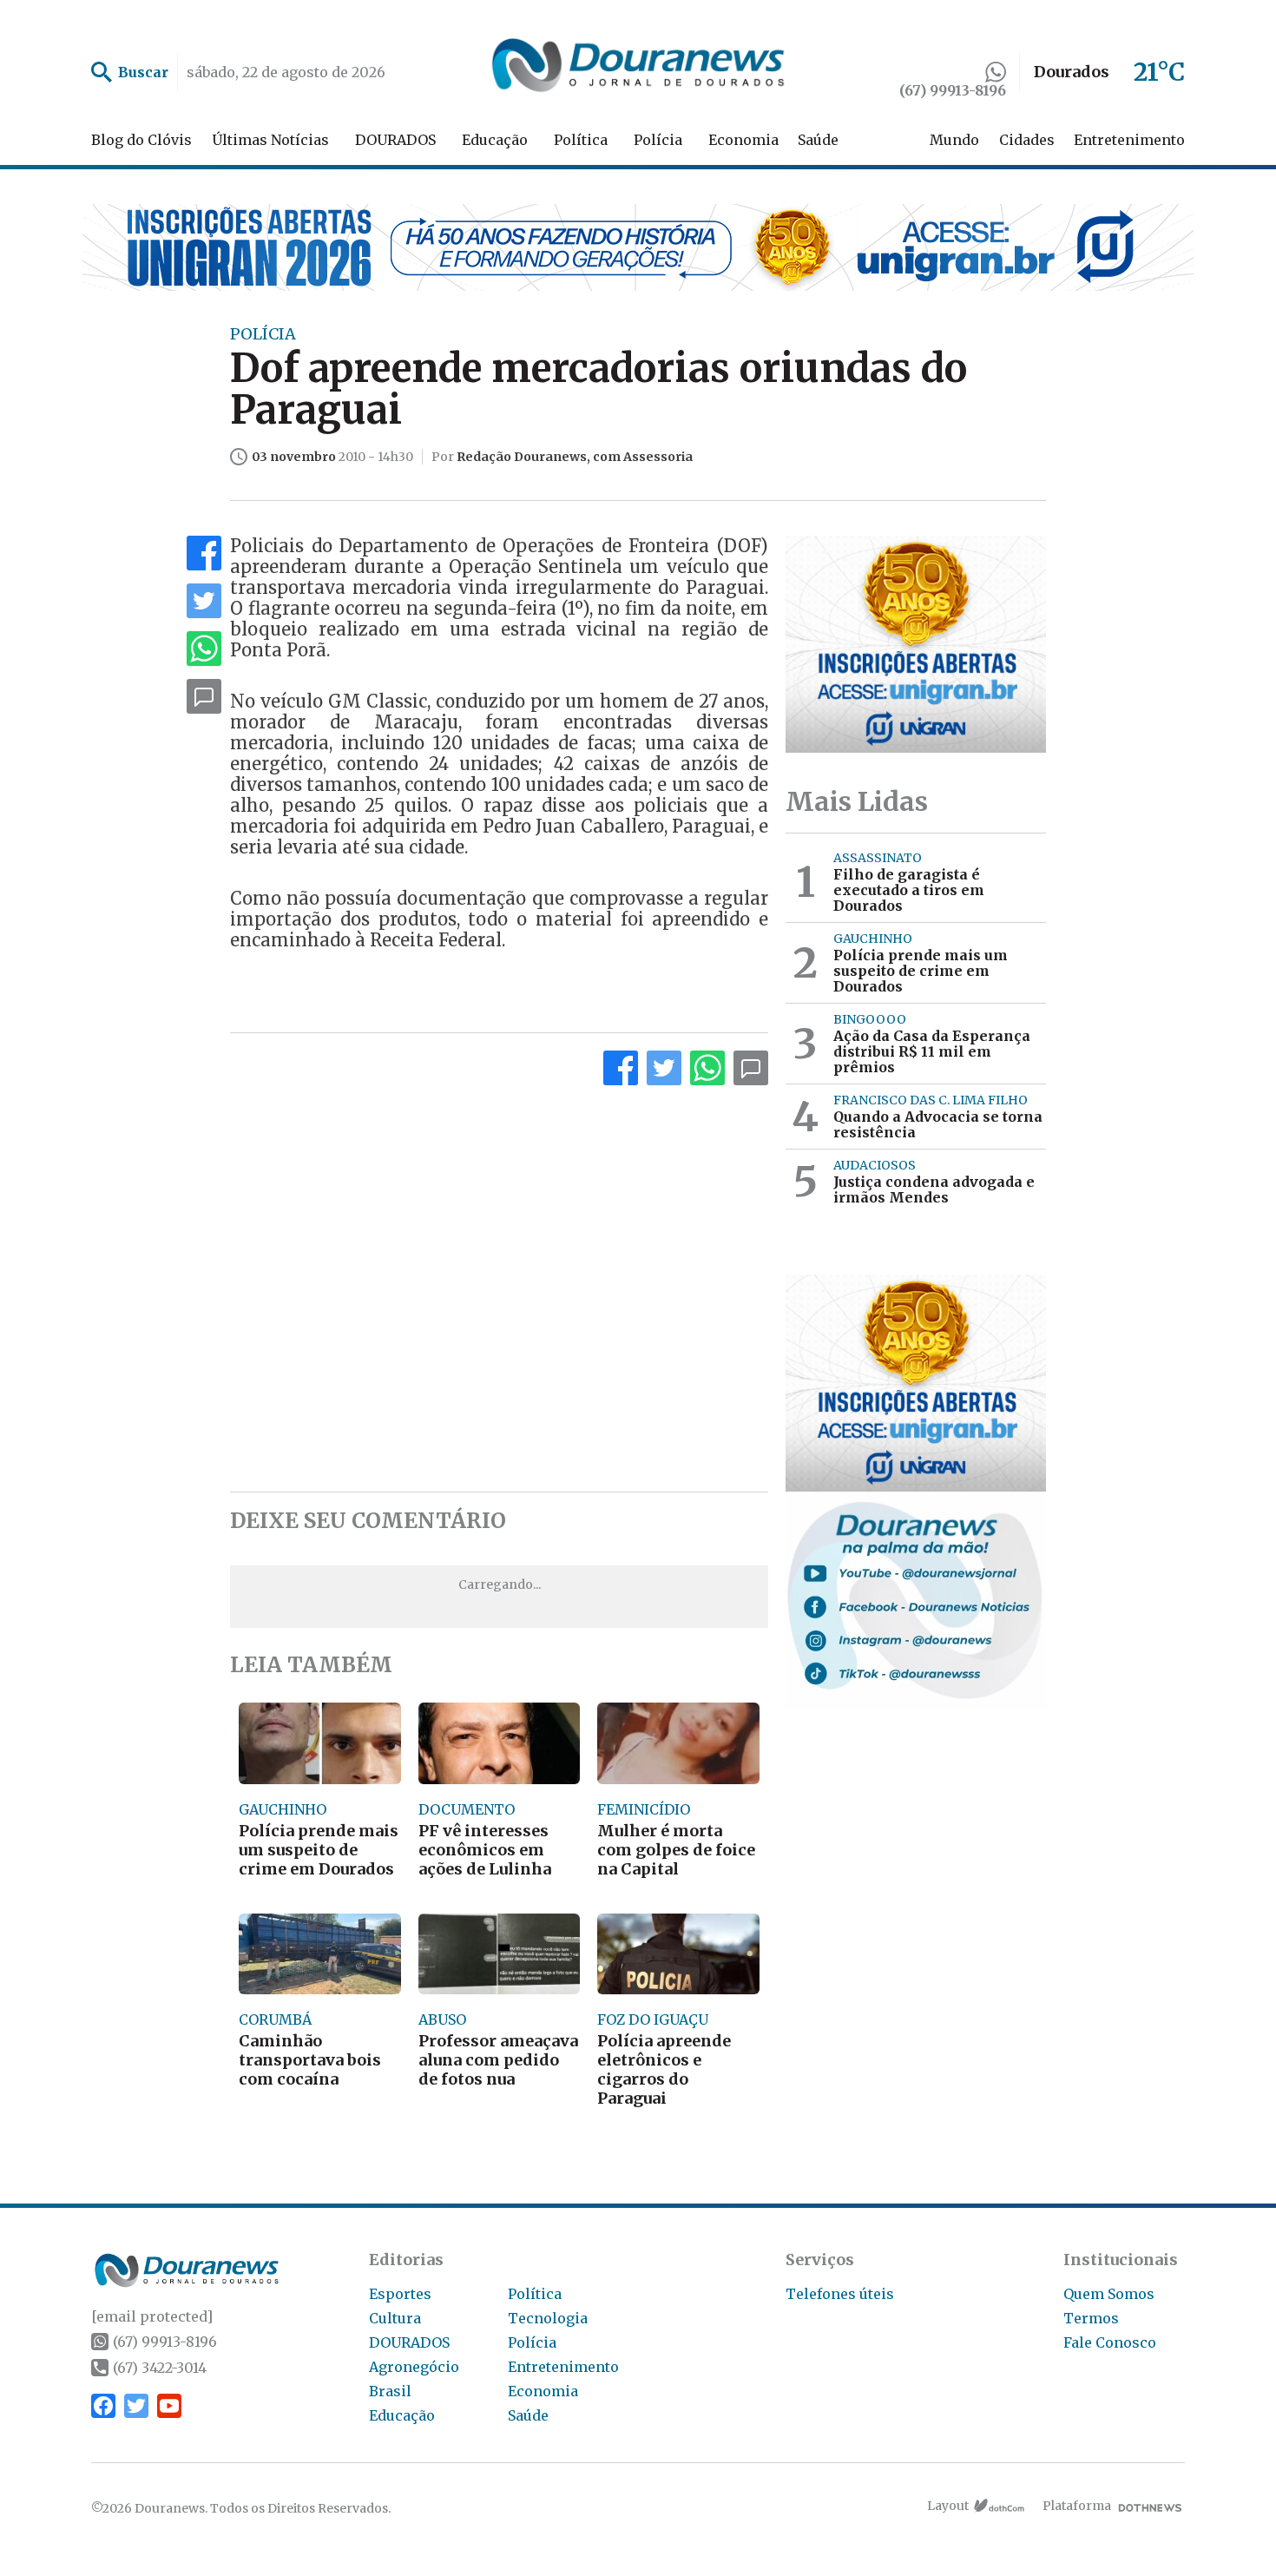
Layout (948, 2506)
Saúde (818, 140)
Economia (743, 140)
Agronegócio (414, 2367)
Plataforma (1077, 2506)
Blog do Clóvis (141, 140)
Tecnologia (548, 2318)
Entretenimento (1129, 140)
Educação (495, 140)
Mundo (954, 140)
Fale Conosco (1110, 2342)
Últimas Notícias (270, 140)
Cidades (1027, 140)
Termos (1091, 2318)
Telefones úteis (840, 2294)
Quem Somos (1109, 2294)
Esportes (400, 2294)
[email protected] (152, 2316)
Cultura (395, 2318)
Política (581, 140)
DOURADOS (395, 140)
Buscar (143, 72)
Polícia (658, 140)
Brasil (390, 2391)
